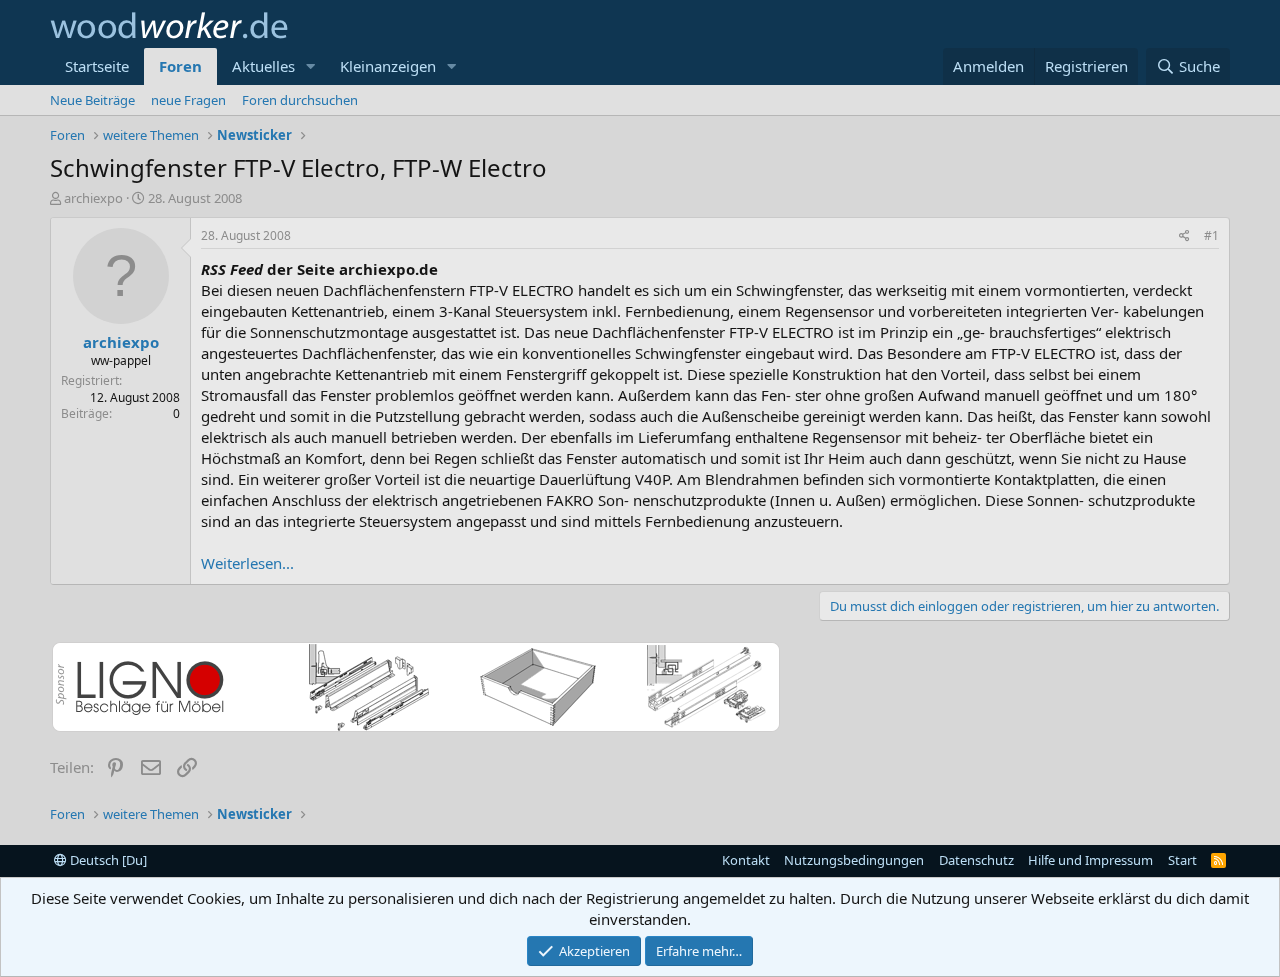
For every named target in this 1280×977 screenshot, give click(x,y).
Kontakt (746, 860)
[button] (311, 66)
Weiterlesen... (247, 563)
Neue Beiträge (92, 100)
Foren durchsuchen (300, 100)
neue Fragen (188, 100)
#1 (1211, 235)
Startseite (97, 66)
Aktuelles (263, 66)
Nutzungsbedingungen (854, 860)
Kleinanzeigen (388, 66)
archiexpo (93, 198)
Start (1182, 860)
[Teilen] (1184, 236)
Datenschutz (976, 860)
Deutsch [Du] (107, 860)
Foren (180, 66)
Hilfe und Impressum (1090, 860)
